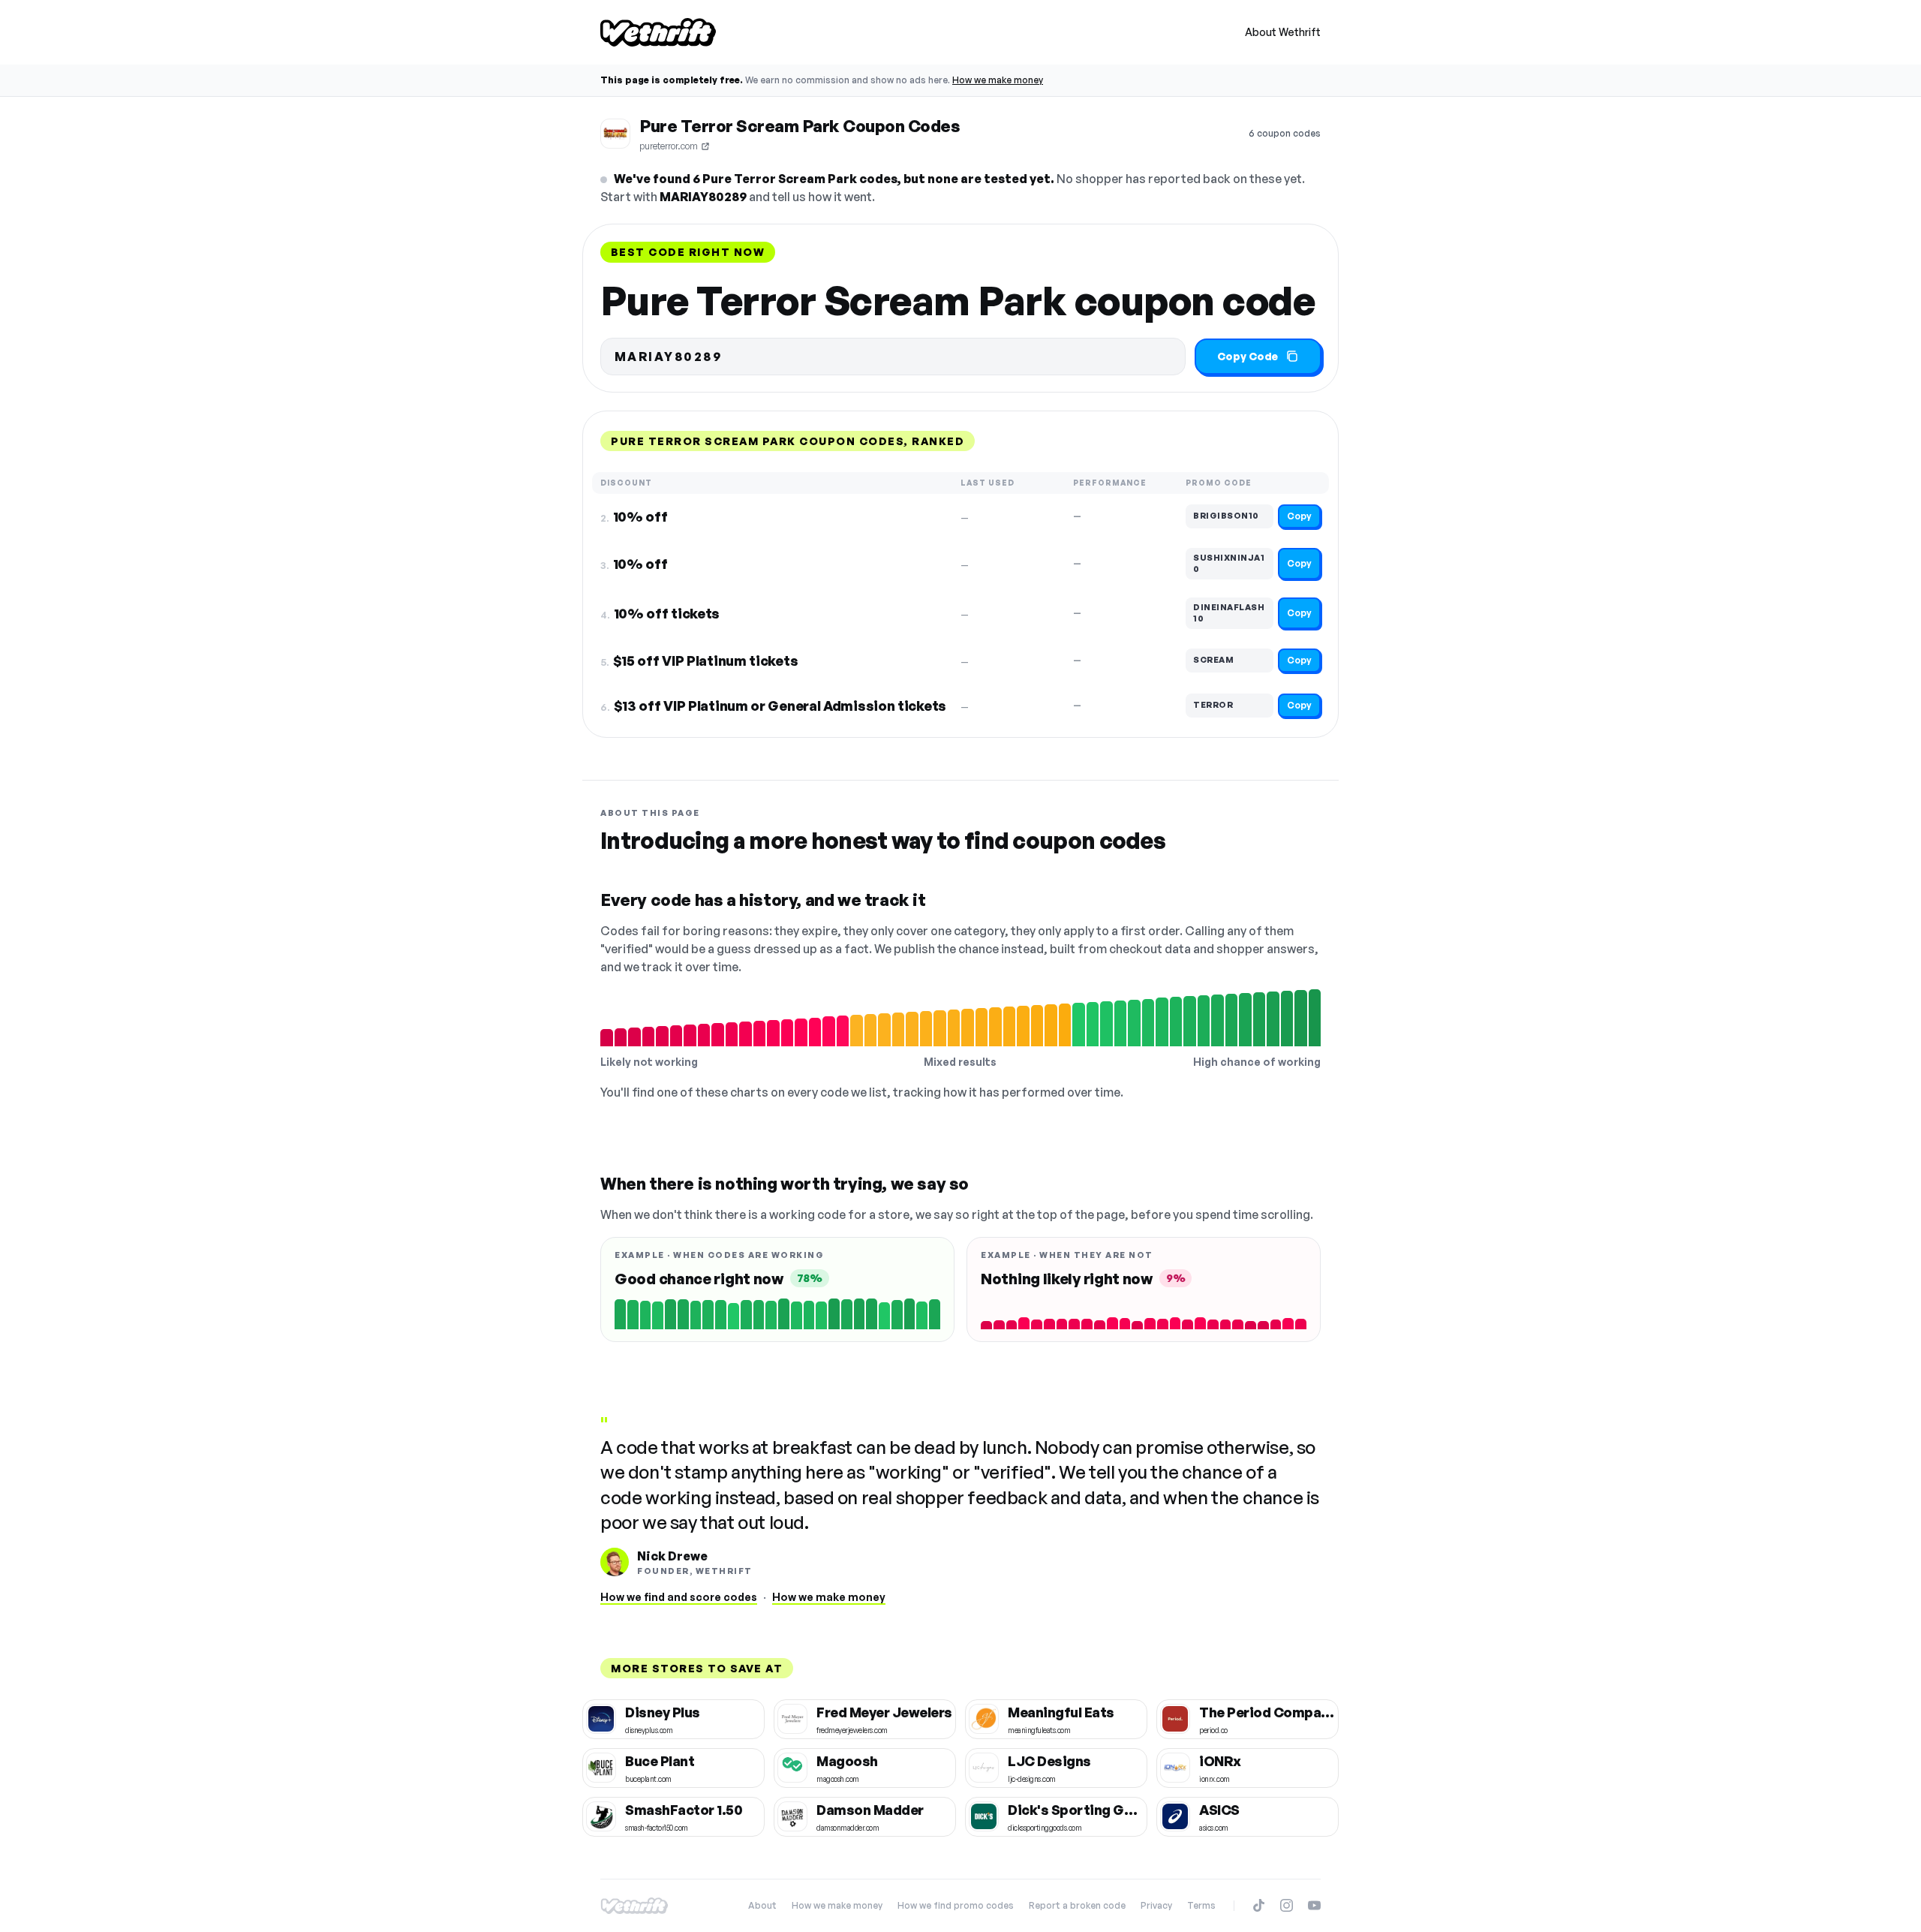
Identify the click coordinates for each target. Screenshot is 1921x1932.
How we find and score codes (679, 1597)
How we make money (998, 80)
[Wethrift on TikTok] (1259, 1905)
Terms (1201, 1905)
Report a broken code (1077, 1905)
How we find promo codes (956, 1905)
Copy (1299, 516)
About (762, 1905)
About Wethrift (1283, 32)
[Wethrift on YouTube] (1314, 1905)
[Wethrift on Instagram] (1287, 1905)
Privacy (1156, 1905)
